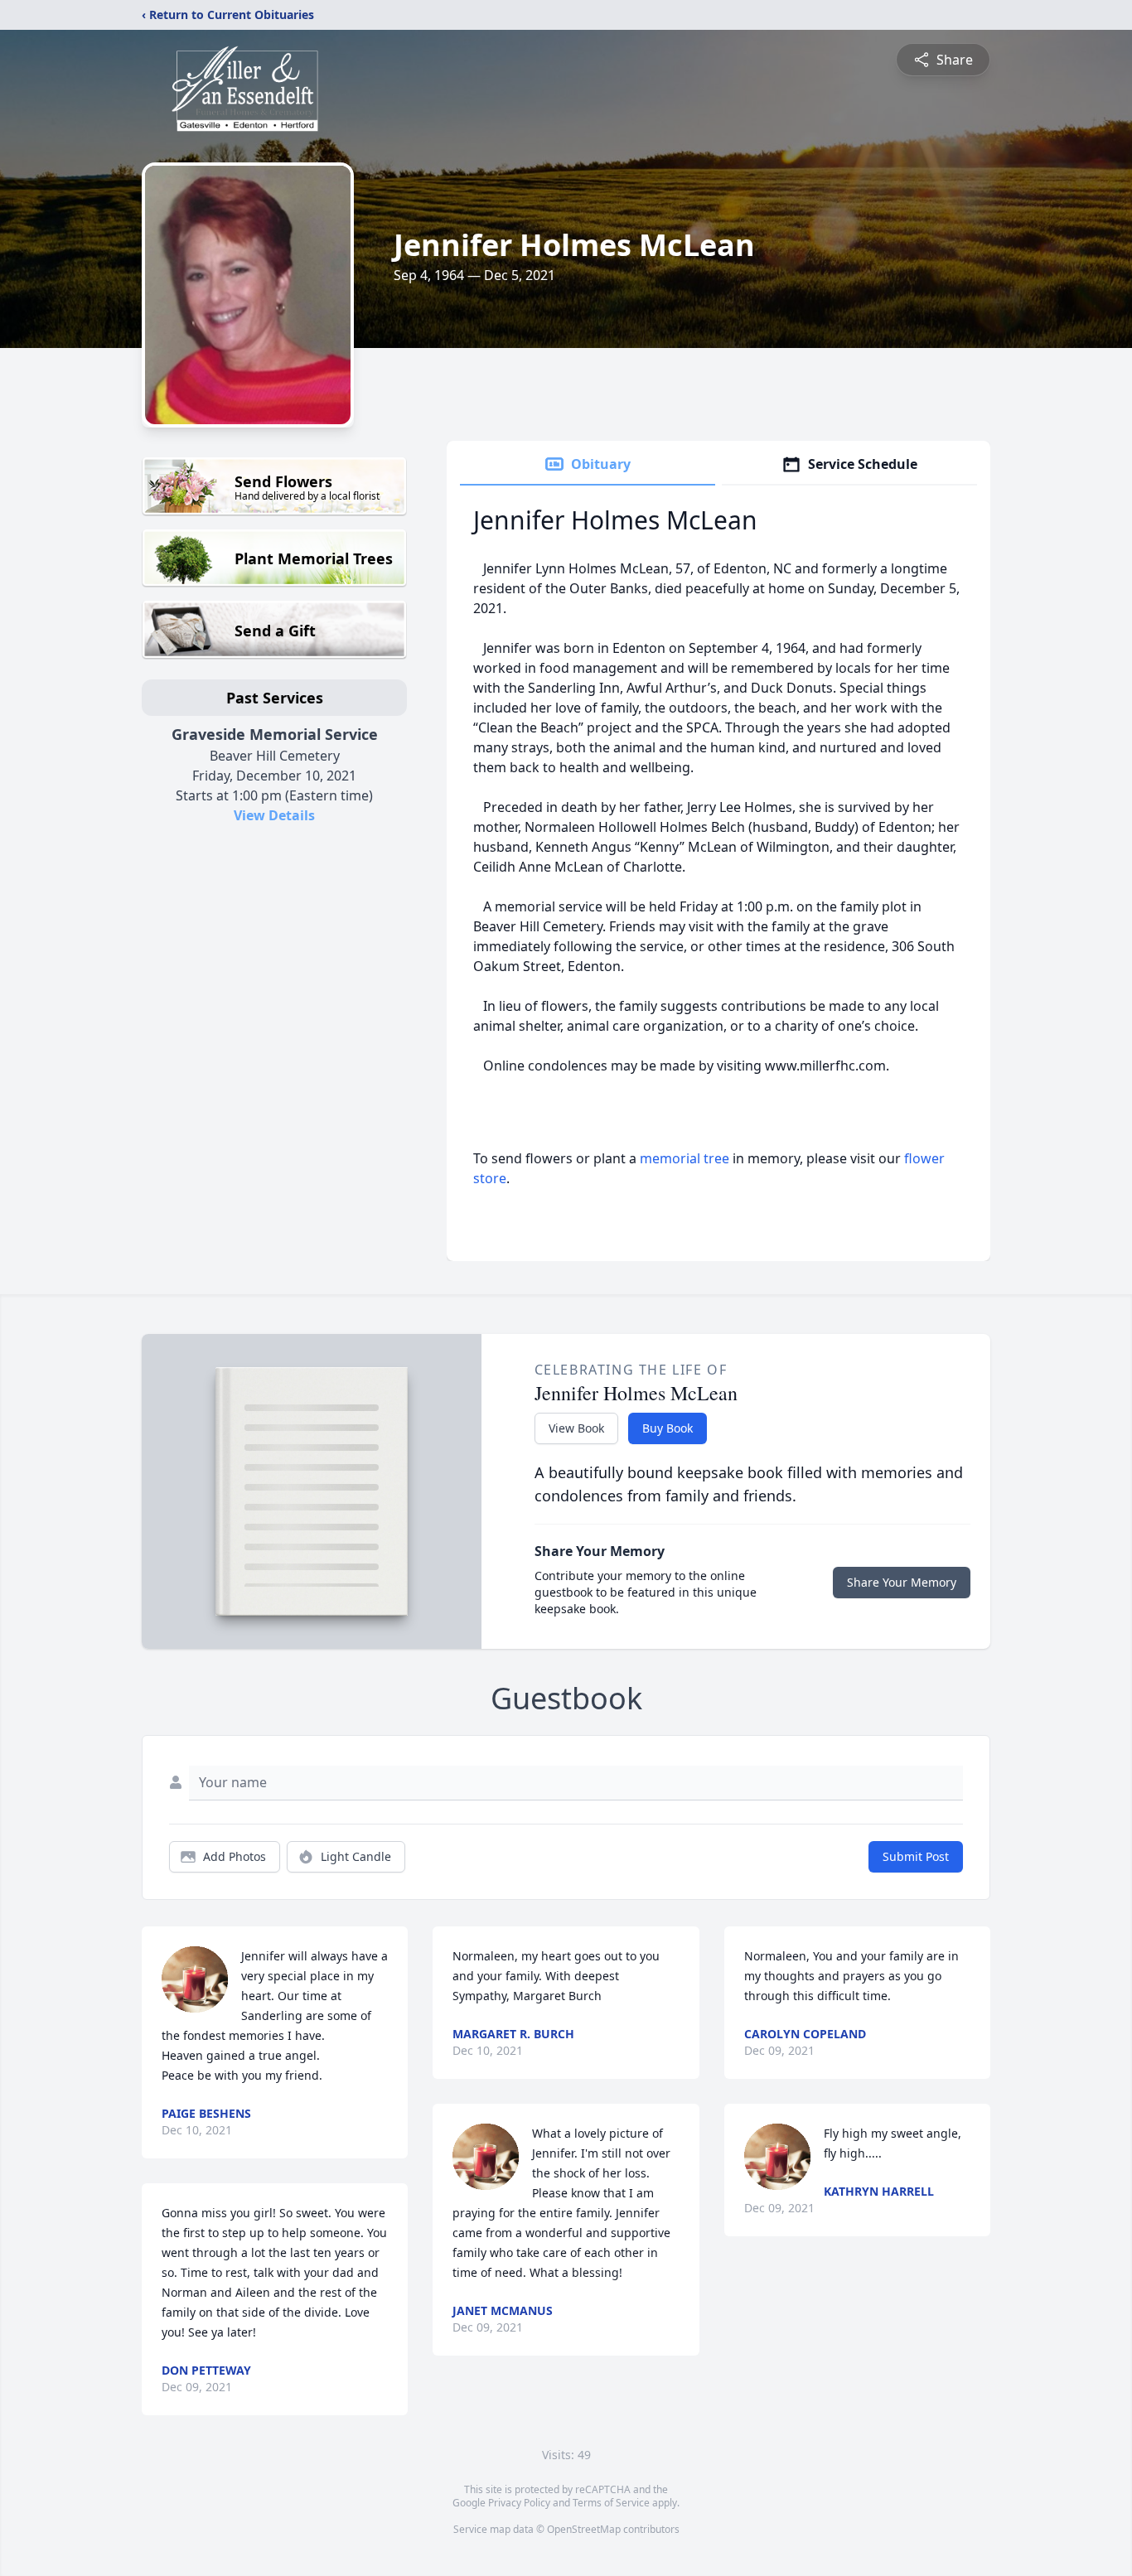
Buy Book (668, 1428)
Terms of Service (611, 2503)
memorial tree (685, 1158)
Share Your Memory (902, 1582)
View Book (576, 1428)
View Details (274, 815)
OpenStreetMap (584, 2529)
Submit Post (916, 1856)
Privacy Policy (519, 2503)
